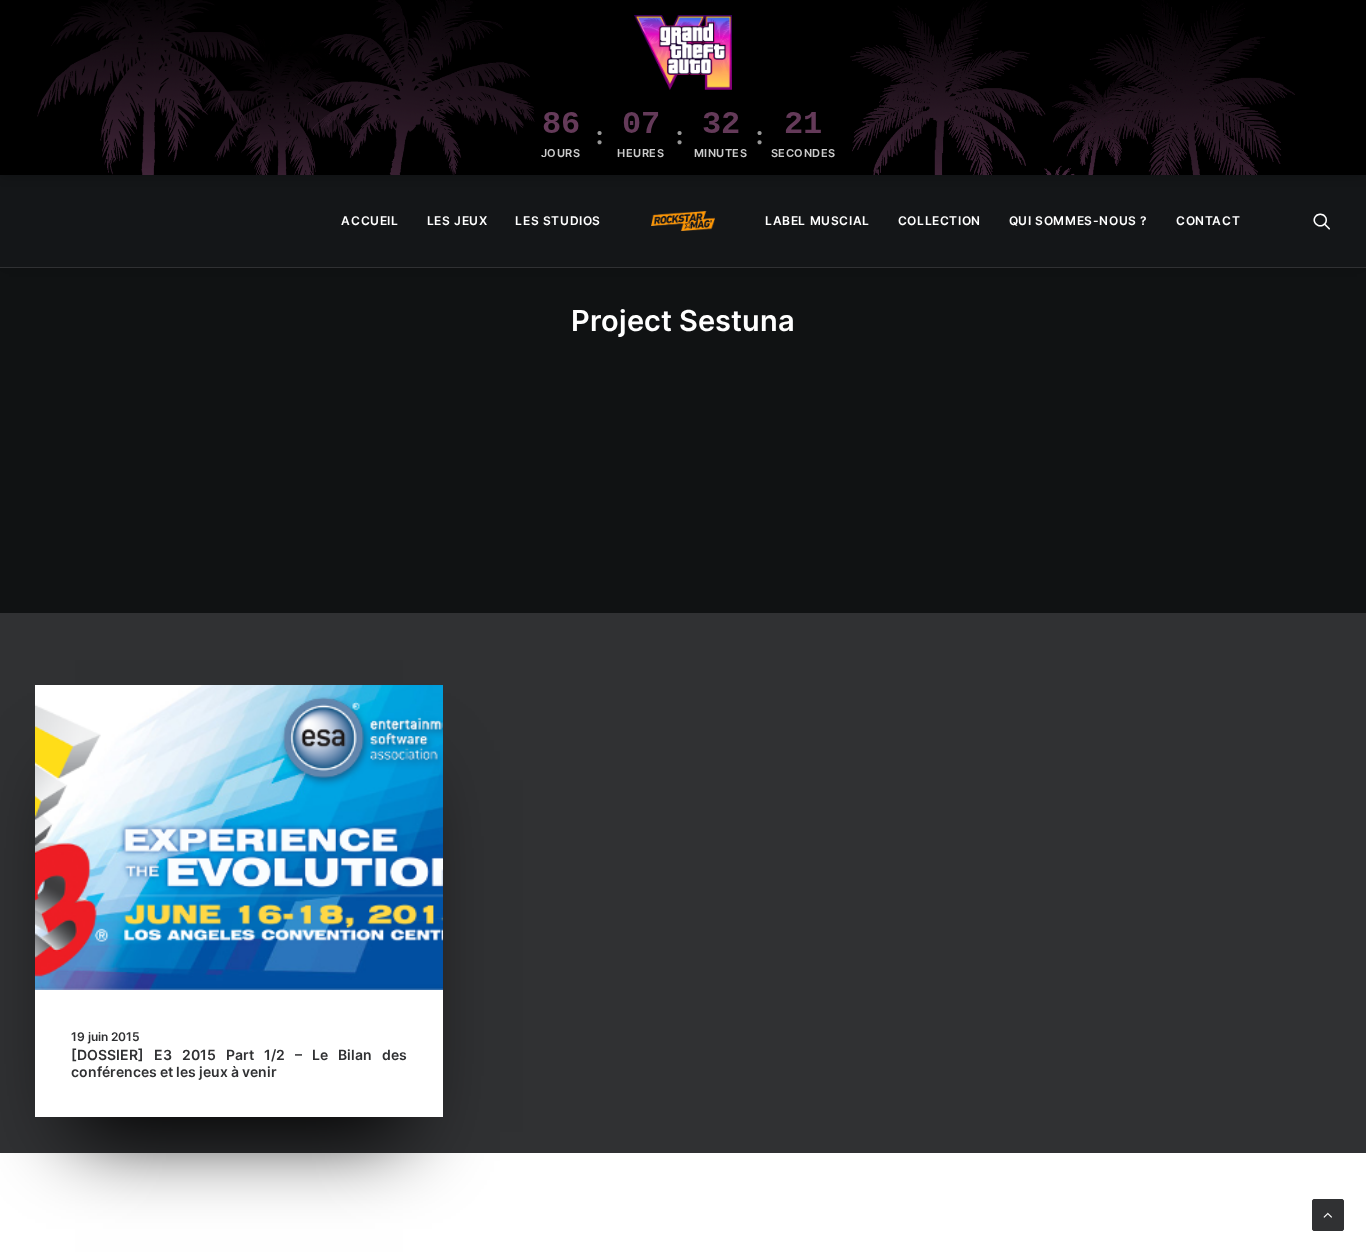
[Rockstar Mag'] (683, 221)
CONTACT (1208, 220)
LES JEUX (457, 220)
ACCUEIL (369, 220)
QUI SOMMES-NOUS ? (1078, 220)
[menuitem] (369, 221)
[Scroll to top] (1328, 1213)
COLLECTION (939, 220)
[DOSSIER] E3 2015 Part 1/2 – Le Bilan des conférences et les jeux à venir (239, 1063)
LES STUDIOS (558, 220)
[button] (1322, 221)
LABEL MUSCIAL (817, 220)
